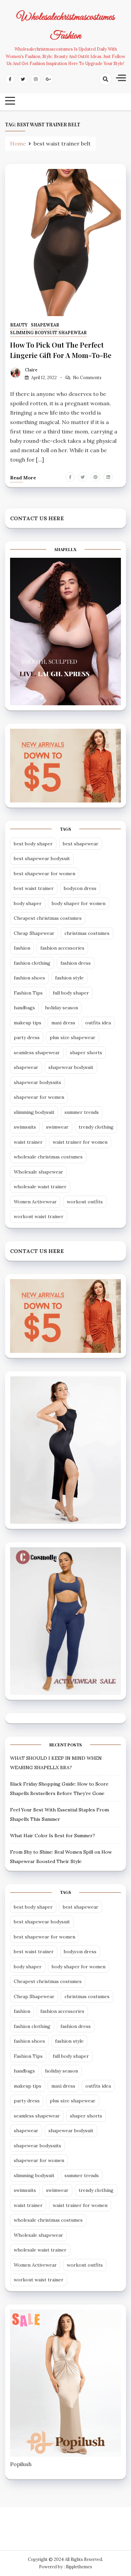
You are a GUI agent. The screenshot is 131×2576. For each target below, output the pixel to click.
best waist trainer (34, 888)
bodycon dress (80, 888)
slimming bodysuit (34, 1112)
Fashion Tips (28, 993)
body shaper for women (79, 903)
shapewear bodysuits (37, 1082)
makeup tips (28, 1023)
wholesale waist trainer (40, 1187)
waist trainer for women (80, 1142)
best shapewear (81, 844)
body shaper (28, 903)
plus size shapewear (73, 1037)
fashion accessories (62, 948)
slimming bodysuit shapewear (48, 333)
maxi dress (63, 1023)
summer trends (82, 1112)
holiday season (61, 1008)
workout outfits (85, 1202)
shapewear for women (39, 1097)
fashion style (69, 978)
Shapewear (45, 325)
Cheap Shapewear (34, 933)
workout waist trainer (39, 1216)
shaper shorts (86, 1053)
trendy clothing (96, 1127)
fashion (22, 948)
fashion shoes (29, 978)
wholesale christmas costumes (48, 1157)
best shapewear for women (45, 874)
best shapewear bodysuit (42, 858)
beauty (19, 325)
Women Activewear (35, 1202)
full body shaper (71, 993)
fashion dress (76, 963)
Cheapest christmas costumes (48, 918)
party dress (27, 1037)
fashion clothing (32, 963)
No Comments (87, 378)
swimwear (57, 1127)
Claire (31, 370)
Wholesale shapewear (38, 1172)
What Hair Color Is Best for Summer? (53, 1836)
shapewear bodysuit (71, 1067)
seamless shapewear (37, 1053)
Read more (23, 478)
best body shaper (33, 844)
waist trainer (28, 1142)
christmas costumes (87, 933)
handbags (24, 1008)
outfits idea (98, 1023)
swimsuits (25, 1127)
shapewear (26, 1067)
